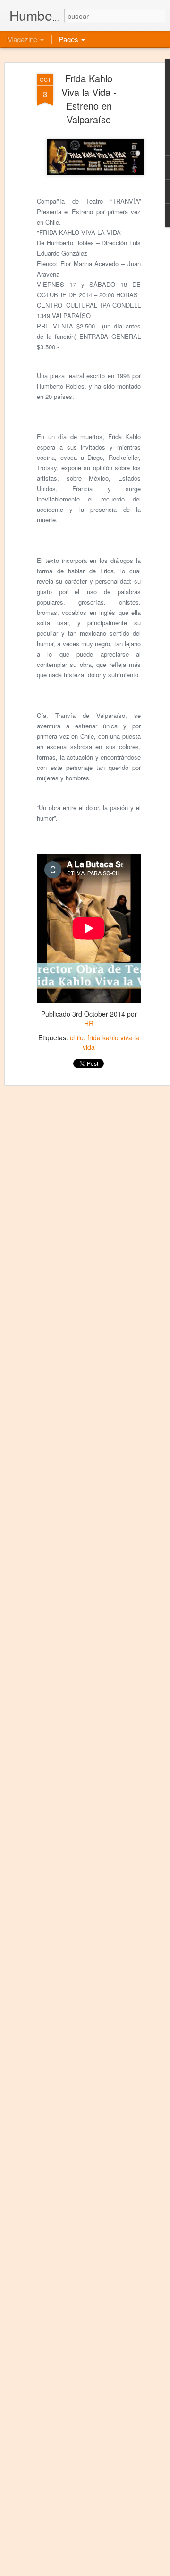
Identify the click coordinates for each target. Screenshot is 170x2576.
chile (77, 1037)
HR (89, 1023)
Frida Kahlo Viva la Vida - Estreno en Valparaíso (89, 99)
